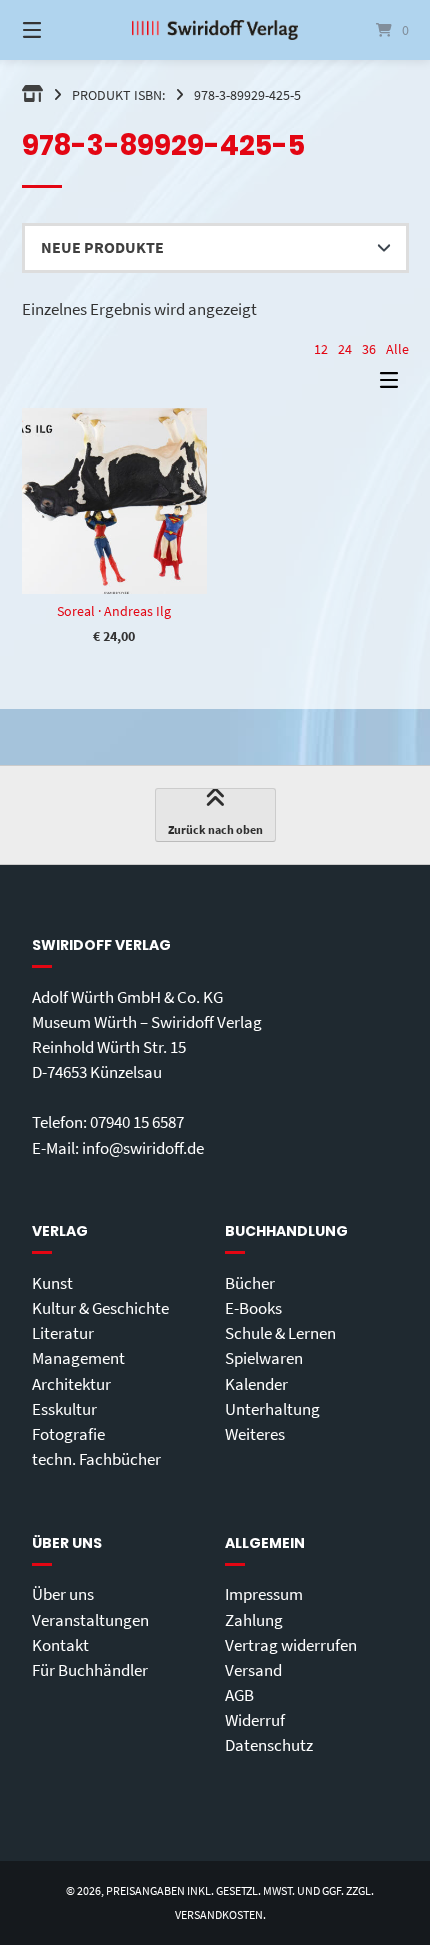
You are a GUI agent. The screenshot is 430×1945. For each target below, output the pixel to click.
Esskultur (64, 1409)
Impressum (264, 1594)
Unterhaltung (272, 1409)
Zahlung (254, 1620)
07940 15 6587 (137, 1122)
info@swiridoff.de (143, 1148)
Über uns (63, 1594)
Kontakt (60, 1645)
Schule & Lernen (280, 1333)
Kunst (52, 1283)
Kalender (256, 1384)
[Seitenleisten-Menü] (394, 384)
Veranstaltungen (90, 1620)
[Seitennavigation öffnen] (60, 30)
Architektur (71, 1384)
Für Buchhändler (90, 1670)
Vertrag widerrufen (291, 1645)
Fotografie (68, 1434)
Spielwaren (264, 1358)
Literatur (63, 1333)
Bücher (250, 1283)
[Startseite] (215, 30)
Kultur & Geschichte (100, 1308)
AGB (239, 1695)
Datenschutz (269, 1745)
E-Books (253, 1308)
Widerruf (255, 1720)
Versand (253, 1670)
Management (78, 1358)
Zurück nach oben (215, 829)
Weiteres (255, 1434)
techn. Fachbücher (96, 1459)
